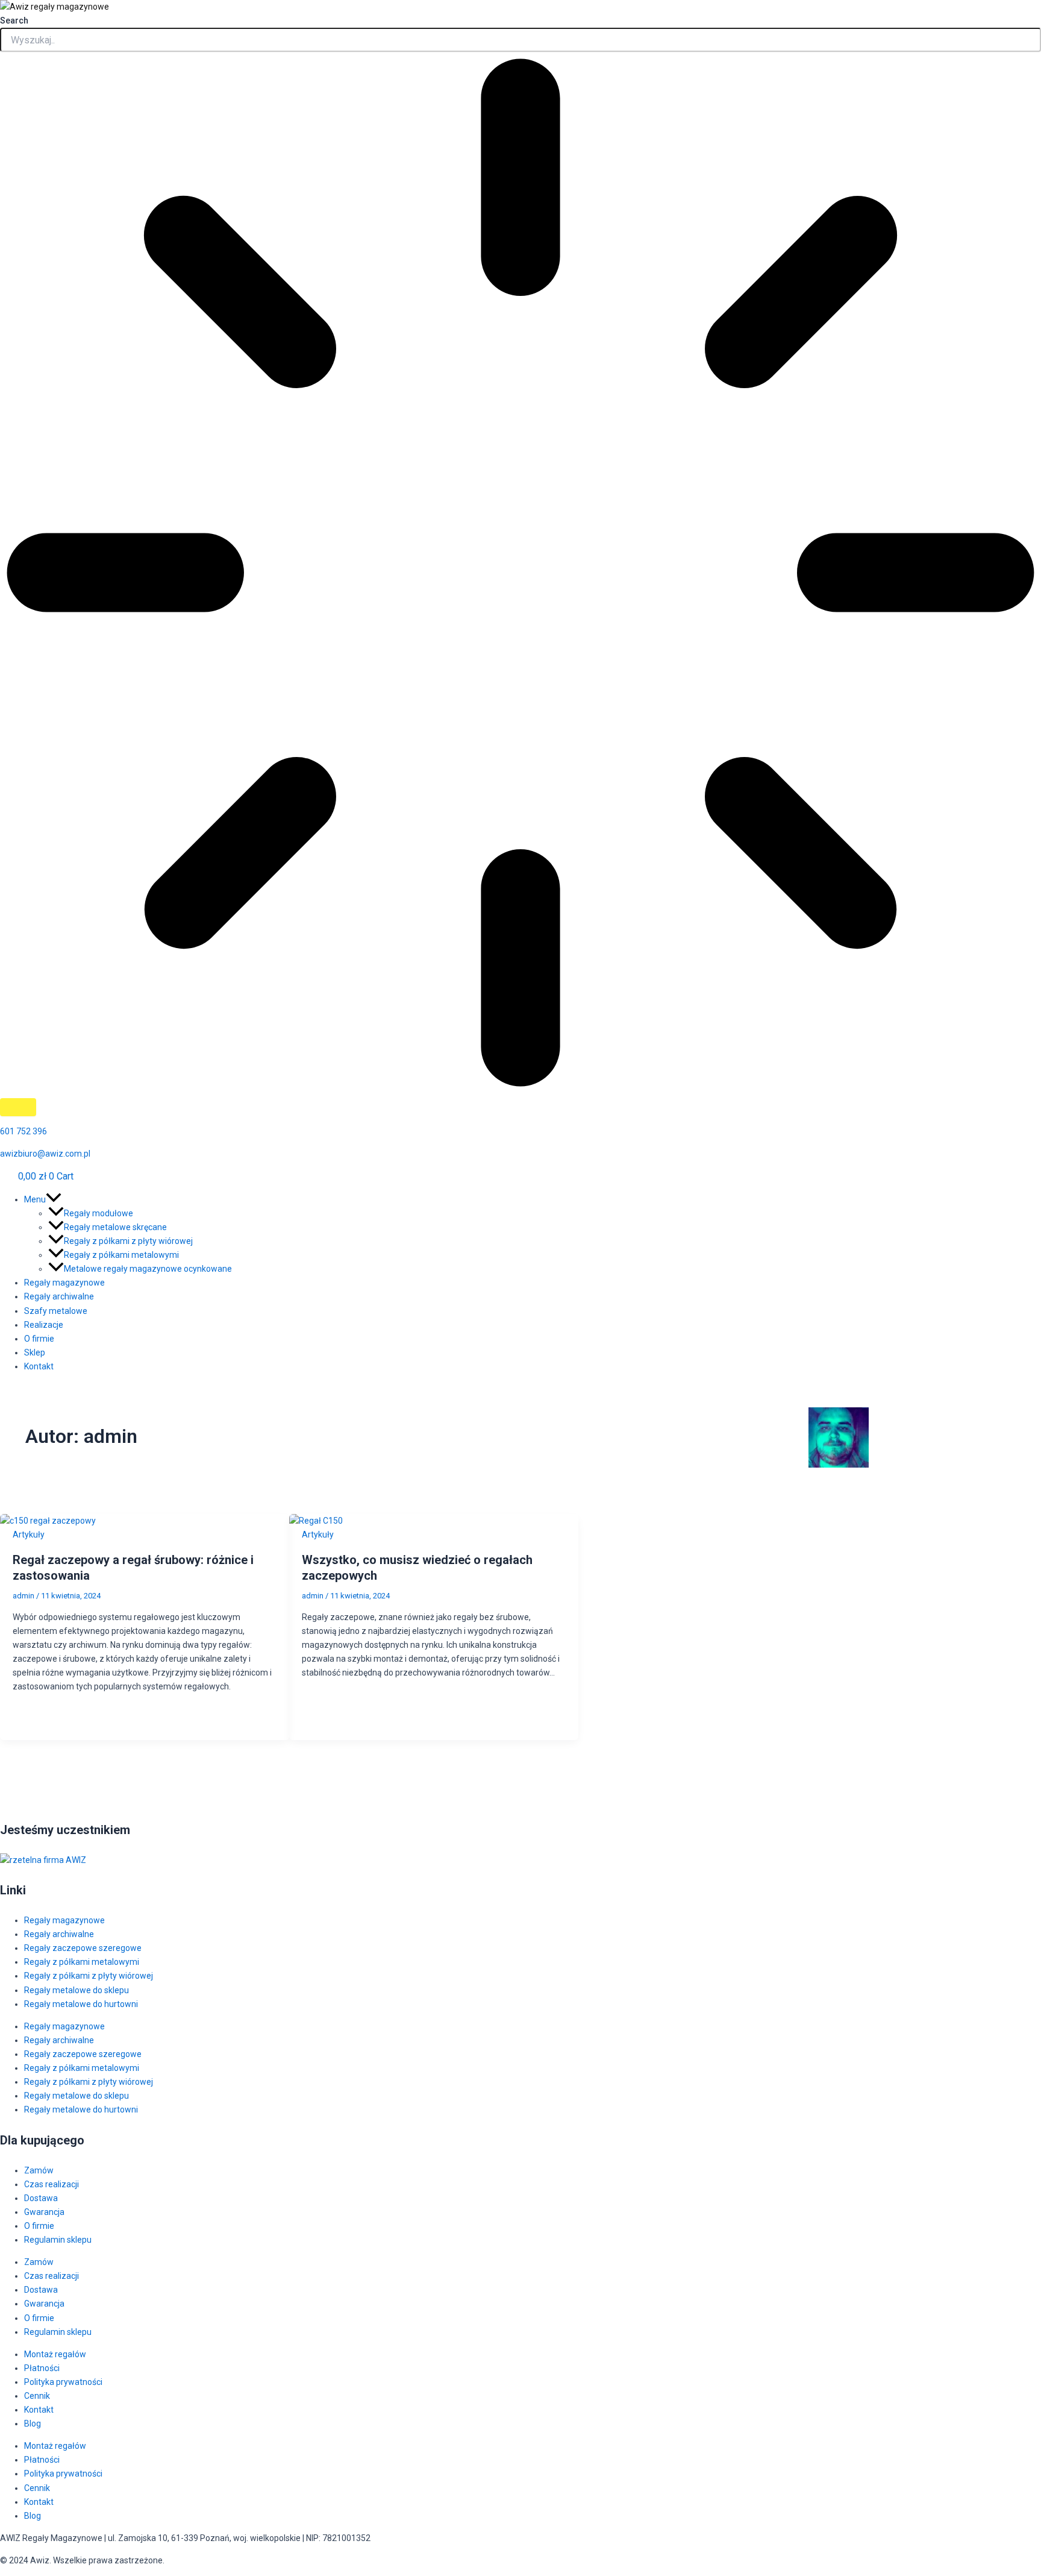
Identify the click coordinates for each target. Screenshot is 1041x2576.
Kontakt (39, 2410)
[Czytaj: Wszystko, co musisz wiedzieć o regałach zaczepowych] (316, 1521)
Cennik (37, 2396)
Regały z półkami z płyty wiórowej (89, 1976)
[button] (533, 1200)
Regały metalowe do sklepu (77, 1990)
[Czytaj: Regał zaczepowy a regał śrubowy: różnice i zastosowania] (48, 1521)
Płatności (42, 2368)
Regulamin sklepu (58, 2240)
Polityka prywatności (63, 2382)
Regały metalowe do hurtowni (81, 2004)
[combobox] (520, 40)
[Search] (18, 1107)
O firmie (39, 2226)
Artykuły (29, 1535)
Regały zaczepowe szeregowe (83, 1948)
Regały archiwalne (59, 1934)
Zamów (39, 2170)
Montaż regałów (55, 2354)
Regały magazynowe (64, 1920)
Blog (33, 2424)
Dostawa (41, 2198)
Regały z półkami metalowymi (82, 1962)
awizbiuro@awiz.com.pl (45, 1154)
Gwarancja (44, 2212)
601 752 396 (23, 1131)
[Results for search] (520, 575)
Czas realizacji (52, 2184)
